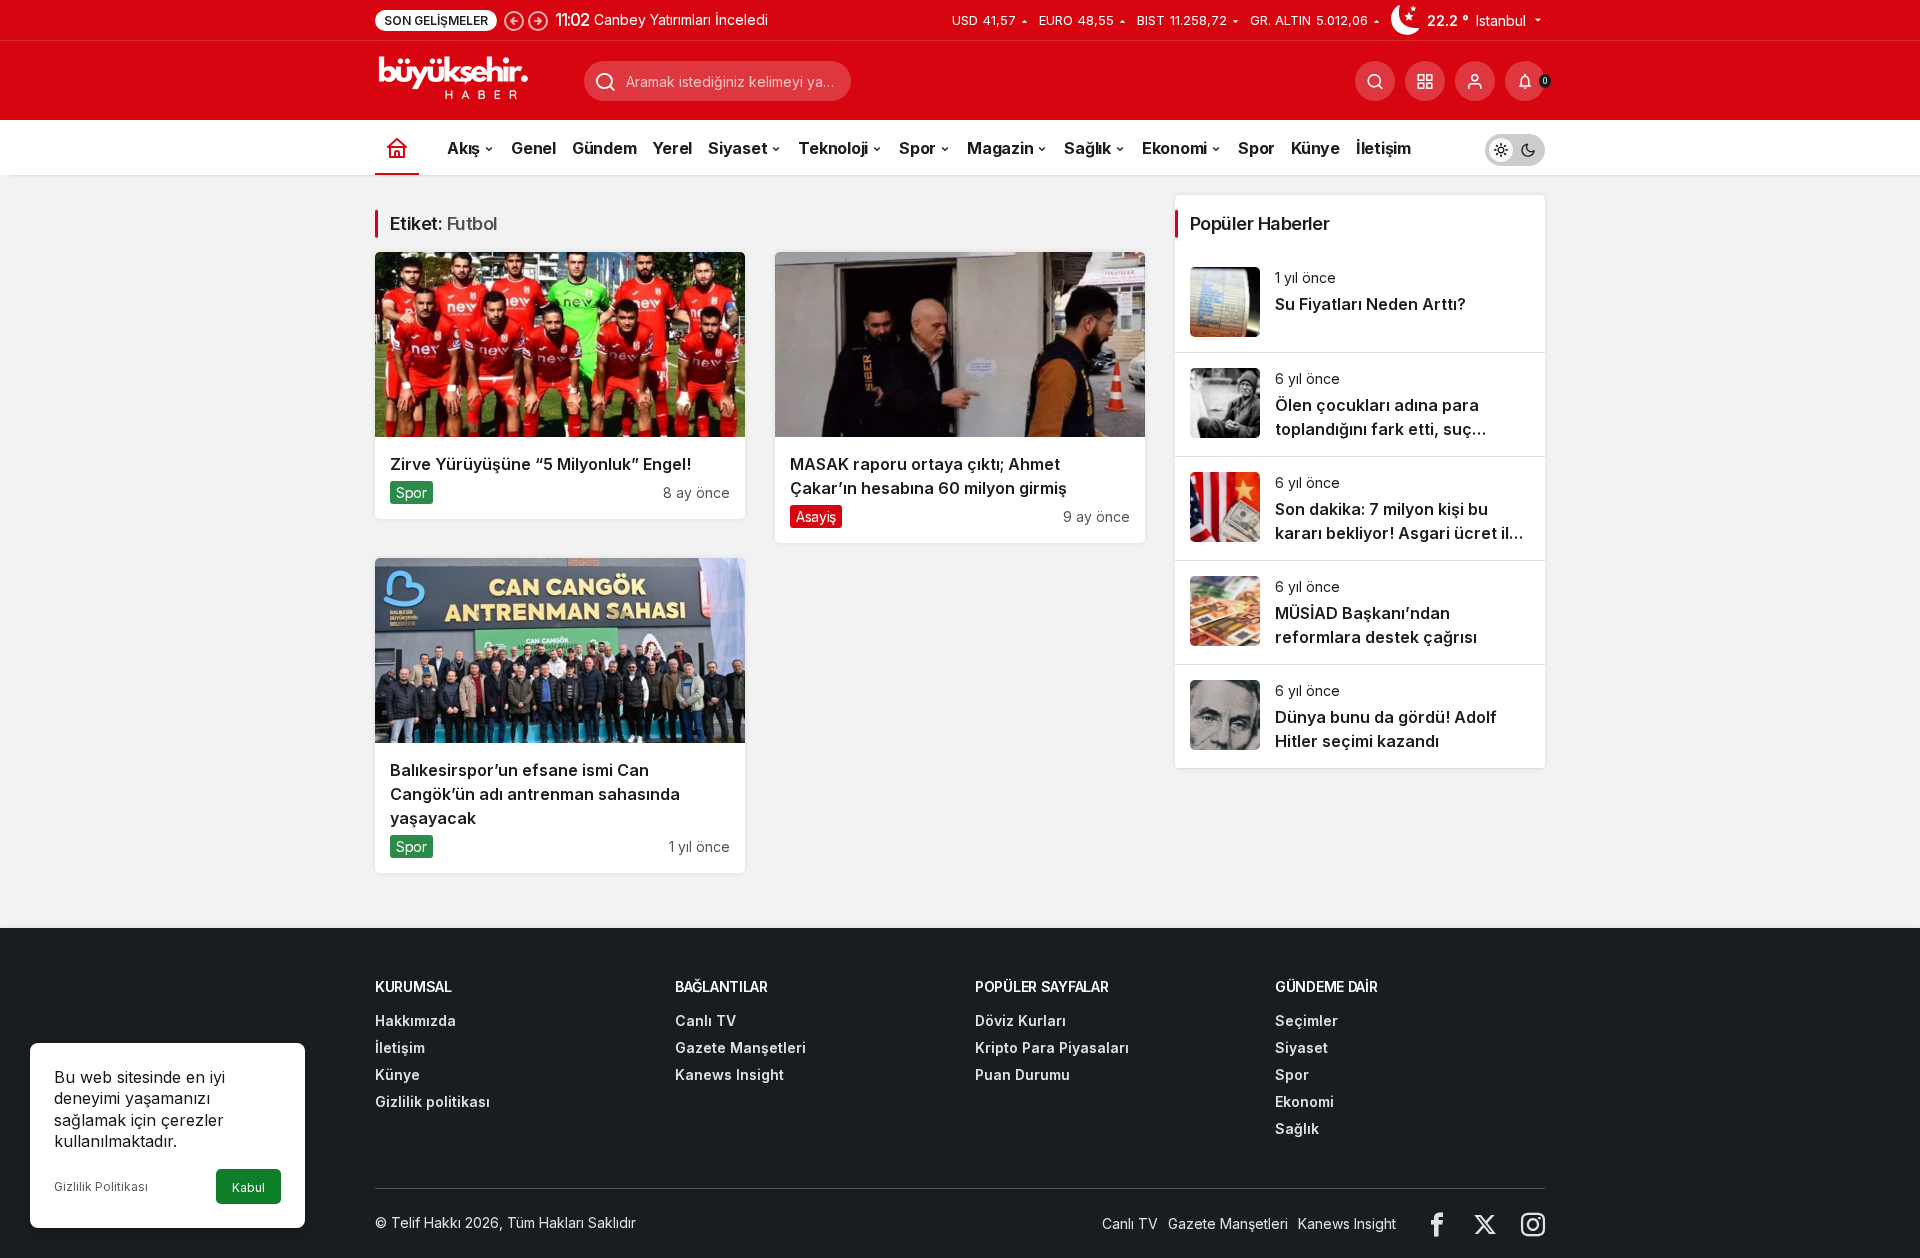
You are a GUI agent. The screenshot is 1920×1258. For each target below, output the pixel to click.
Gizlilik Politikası (101, 1186)
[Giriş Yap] (1475, 81)
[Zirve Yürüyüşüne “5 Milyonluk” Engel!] (560, 385)
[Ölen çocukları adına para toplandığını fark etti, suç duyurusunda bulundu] (1360, 404)
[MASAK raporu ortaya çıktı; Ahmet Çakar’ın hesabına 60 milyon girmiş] (960, 397)
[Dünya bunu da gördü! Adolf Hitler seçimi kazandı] (1360, 716)
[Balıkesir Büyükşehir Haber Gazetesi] (472, 79)
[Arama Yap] (1375, 81)
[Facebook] (1437, 1223)
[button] (1425, 81)
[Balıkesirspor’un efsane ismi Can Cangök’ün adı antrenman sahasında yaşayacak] (560, 715)
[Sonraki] (538, 20)
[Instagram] (1533, 1223)
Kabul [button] (248, 1187)
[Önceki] (514, 20)
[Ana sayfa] (397, 147)
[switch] (1515, 147)
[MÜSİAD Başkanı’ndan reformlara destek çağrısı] (1360, 612)
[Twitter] (1485, 1223)
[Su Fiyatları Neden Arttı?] (1360, 302)
